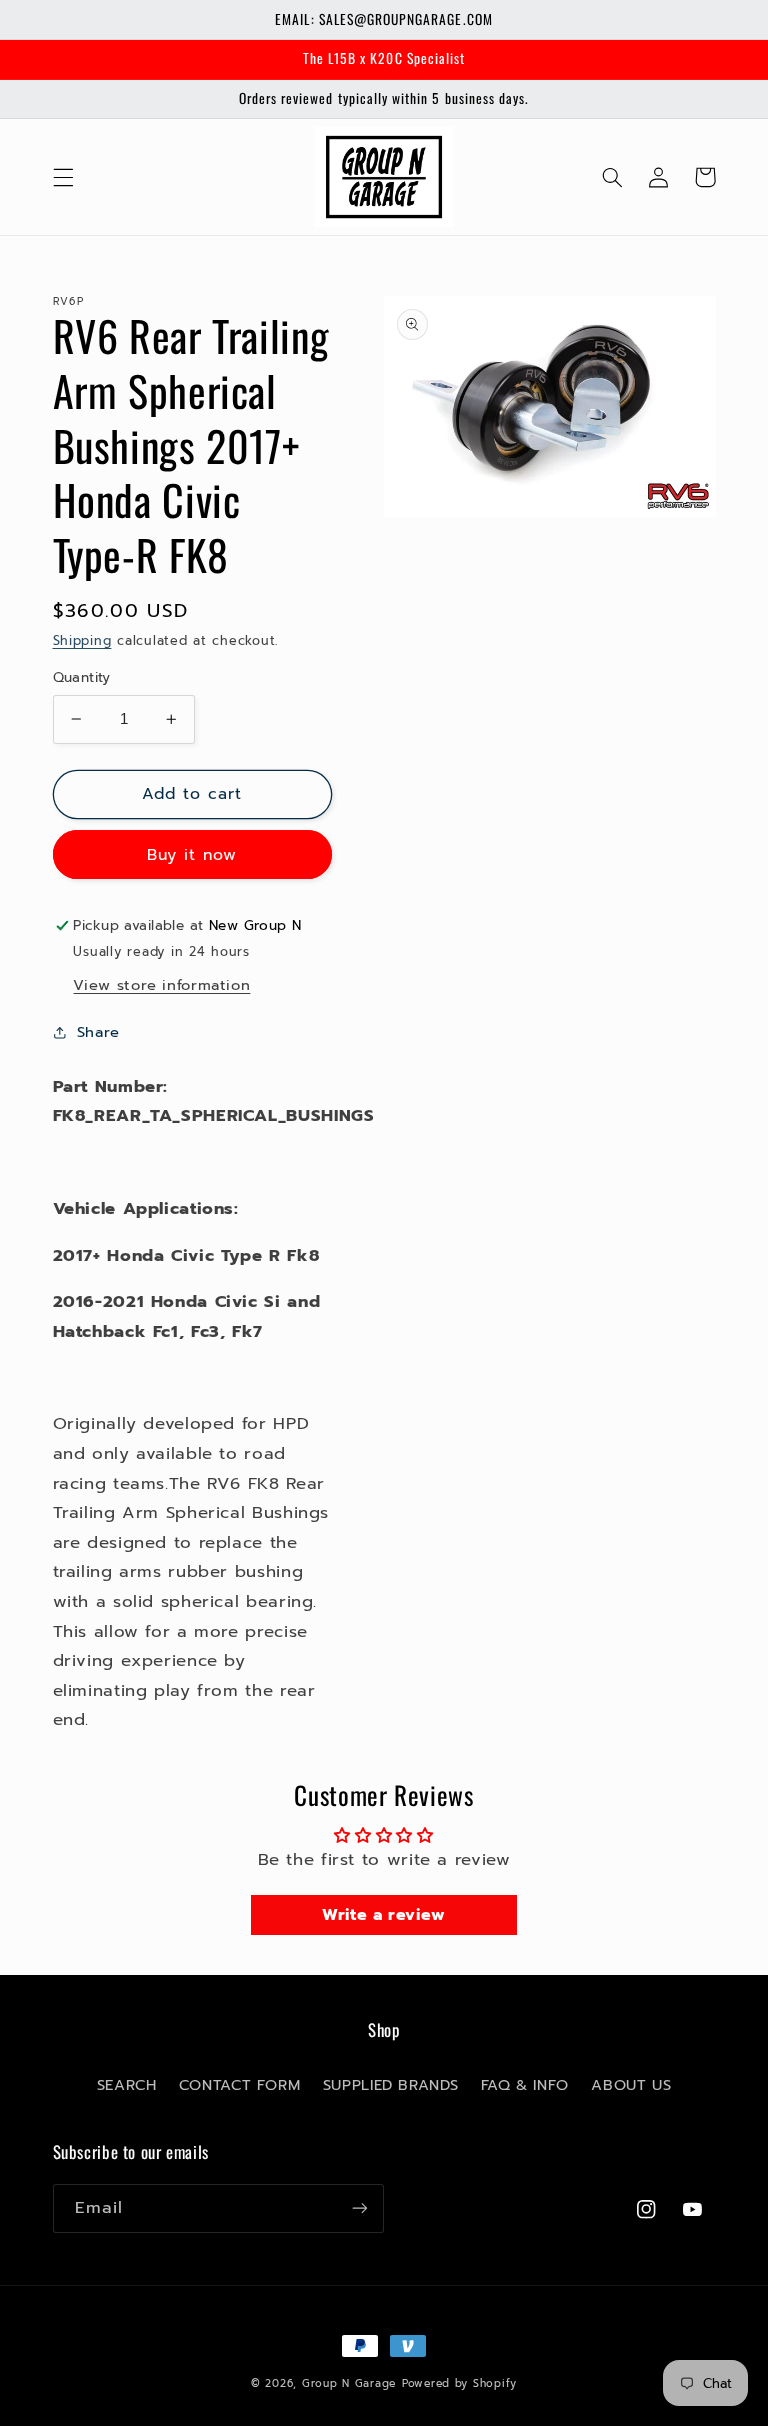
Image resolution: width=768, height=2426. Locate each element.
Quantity (82, 678)
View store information (161, 985)
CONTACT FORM (240, 2085)
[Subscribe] (360, 2208)
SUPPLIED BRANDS (390, 2085)
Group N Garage (349, 2383)
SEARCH (127, 2085)
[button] (63, 177)
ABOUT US (631, 2085)
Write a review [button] (384, 1915)
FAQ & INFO (525, 2085)
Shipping (82, 640)
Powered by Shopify (459, 2383)
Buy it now (192, 855)
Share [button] (98, 1032)
